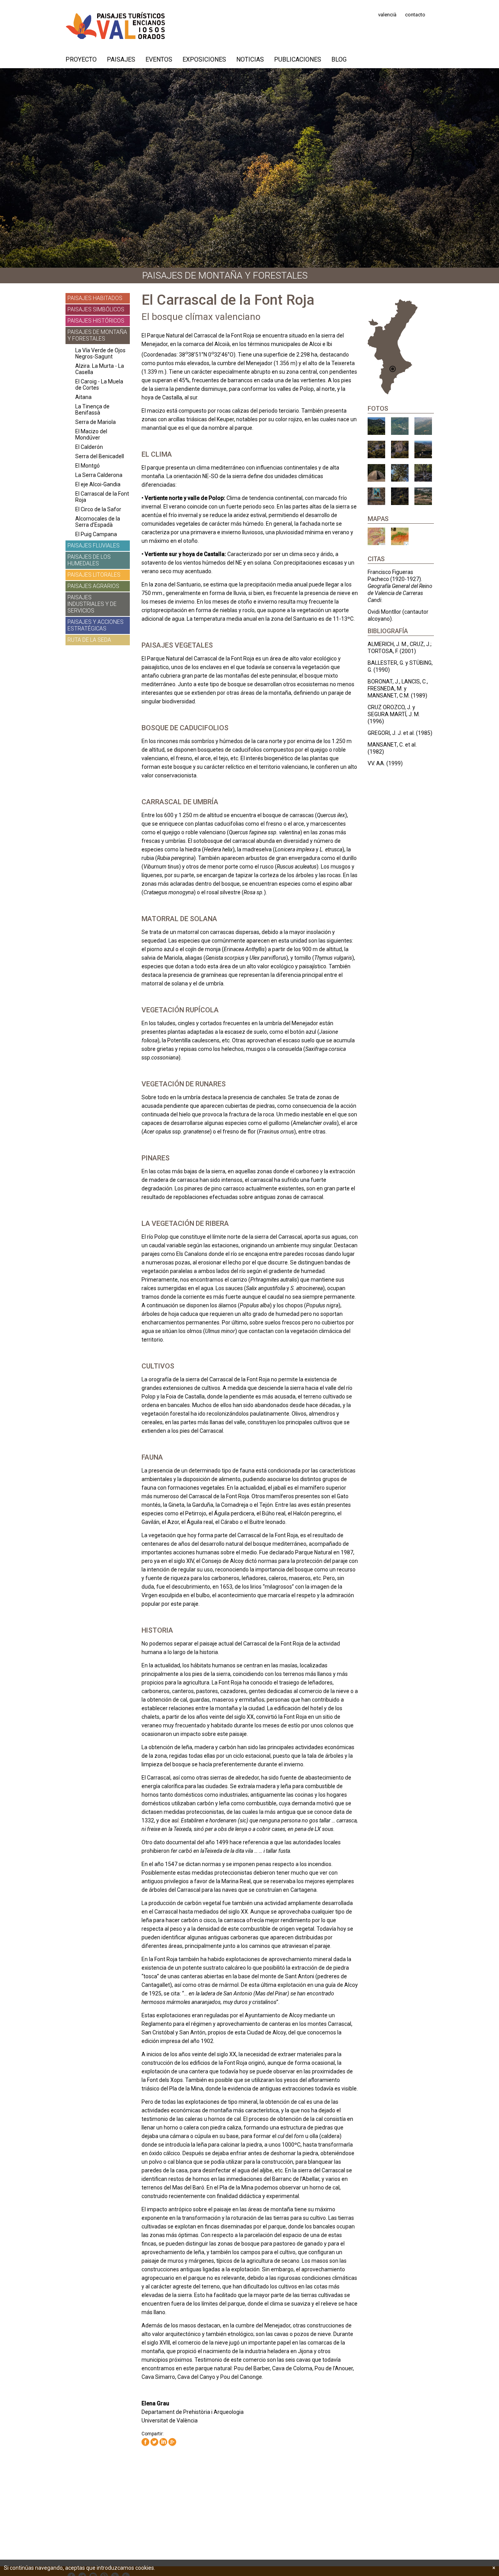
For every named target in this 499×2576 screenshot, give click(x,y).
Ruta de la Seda (89, 640)
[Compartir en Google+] (172, 2442)
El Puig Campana (96, 534)
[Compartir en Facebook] (145, 2442)
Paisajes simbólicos (96, 309)
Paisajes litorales (94, 575)
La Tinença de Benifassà (92, 410)
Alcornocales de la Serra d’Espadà (98, 522)
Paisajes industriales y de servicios (92, 604)
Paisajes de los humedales (89, 560)
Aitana (83, 397)
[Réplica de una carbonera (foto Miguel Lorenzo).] (376, 473)
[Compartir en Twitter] (154, 2442)
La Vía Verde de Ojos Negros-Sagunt (100, 353)
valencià (387, 15)
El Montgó (88, 466)
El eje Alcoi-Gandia (98, 484)
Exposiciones (204, 59)
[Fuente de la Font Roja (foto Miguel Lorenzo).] (376, 496)
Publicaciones (298, 59)
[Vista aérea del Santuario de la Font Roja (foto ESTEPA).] (400, 426)
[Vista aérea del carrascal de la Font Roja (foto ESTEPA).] (423, 426)
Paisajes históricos (96, 321)
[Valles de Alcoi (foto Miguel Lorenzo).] (423, 496)
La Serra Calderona (99, 475)
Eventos (159, 59)
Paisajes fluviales (94, 546)
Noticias (250, 59)
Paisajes (121, 59)
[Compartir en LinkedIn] (163, 2442)
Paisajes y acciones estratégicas (96, 625)
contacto (415, 15)
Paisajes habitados (95, 298)
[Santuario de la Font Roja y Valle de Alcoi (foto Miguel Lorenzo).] (423, 449)
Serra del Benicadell (100, 456)
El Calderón (89, 447)
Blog (339, 59)
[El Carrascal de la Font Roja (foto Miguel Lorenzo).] (400, 473)
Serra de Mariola (96, 422)
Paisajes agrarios (93, 586)
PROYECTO (81, 59)
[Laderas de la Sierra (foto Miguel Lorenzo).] (376, 449)
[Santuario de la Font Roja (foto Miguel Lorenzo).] (376, 426)
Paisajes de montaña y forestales (97, 335)
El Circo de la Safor (98, 509)
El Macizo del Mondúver (91, 434)
